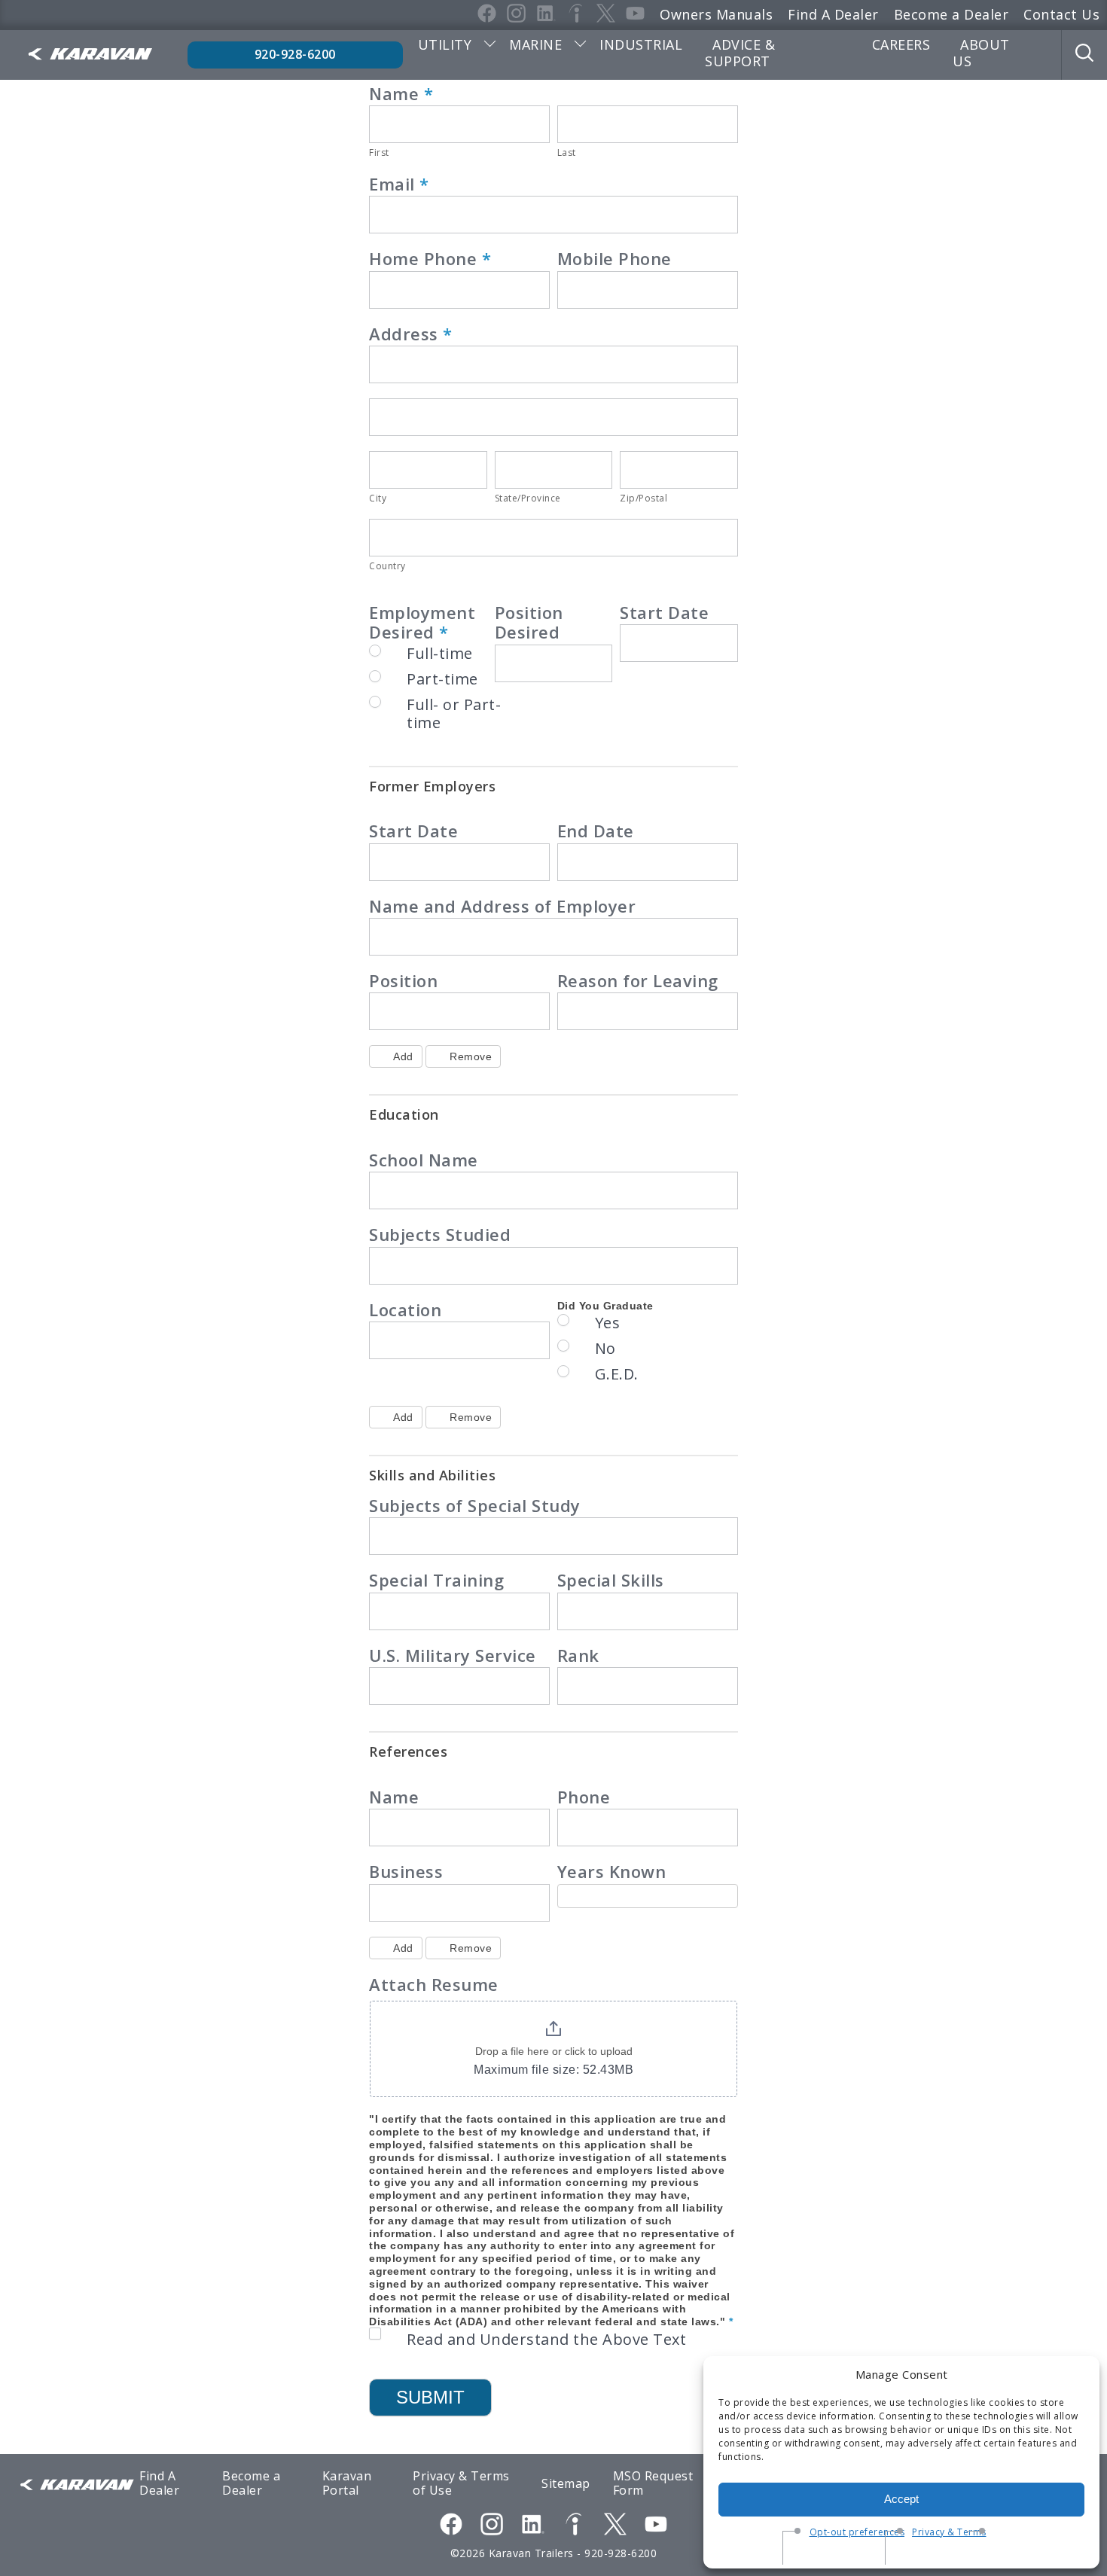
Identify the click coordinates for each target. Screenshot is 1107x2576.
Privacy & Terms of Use (461, 2483)
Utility (445, 44)
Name (401, 94)
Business (406, 1872)
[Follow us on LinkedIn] (533, 2526)
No (605, 1349)
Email (399, 184)
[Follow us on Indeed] (574, 2526)
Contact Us (1061, 14)
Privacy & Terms (949, 2532)
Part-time (442, 679)
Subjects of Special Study (475, 1506)
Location (405, 1310)
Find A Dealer (833, 14)
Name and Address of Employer (502, 907)
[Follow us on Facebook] (451, 2526)
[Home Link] (90, 55)
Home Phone (430, 259)
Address (411, 334)
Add (403, 1056)
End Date (596, 831)
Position (403, 981)
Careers (901, 44)
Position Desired (529, 623)
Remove (471, 1056)
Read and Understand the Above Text (546, 2340)
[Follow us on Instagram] (492, 2526)
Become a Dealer (951, 14)
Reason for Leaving (638, 981)
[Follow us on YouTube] (656, 2526)
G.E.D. (617, 1374)
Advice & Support (740, 53)
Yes (608, 1323)
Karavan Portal (347, 2483)
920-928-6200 (295, 54)
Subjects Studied (440, 1235)
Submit (430, 2397)
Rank (578, 1656)
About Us (981, 53)
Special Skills (611, 1581)
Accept (901, 2499)
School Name (424, 1160)
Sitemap (566, 2483)
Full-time (440, 654)
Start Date (664, 613)
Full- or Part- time (454, 714)
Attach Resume (434, 1985)
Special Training (436, 1581)
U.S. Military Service (453, 1656)
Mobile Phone (614, 259)
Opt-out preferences (857, 2532)
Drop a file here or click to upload (554, 2051)
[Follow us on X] (615, 2526)
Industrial (641, 44)
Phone (584, 1797)
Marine (535, 44)
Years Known (612, 1872)
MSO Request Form (653, 2483)
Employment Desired (422, 623)
